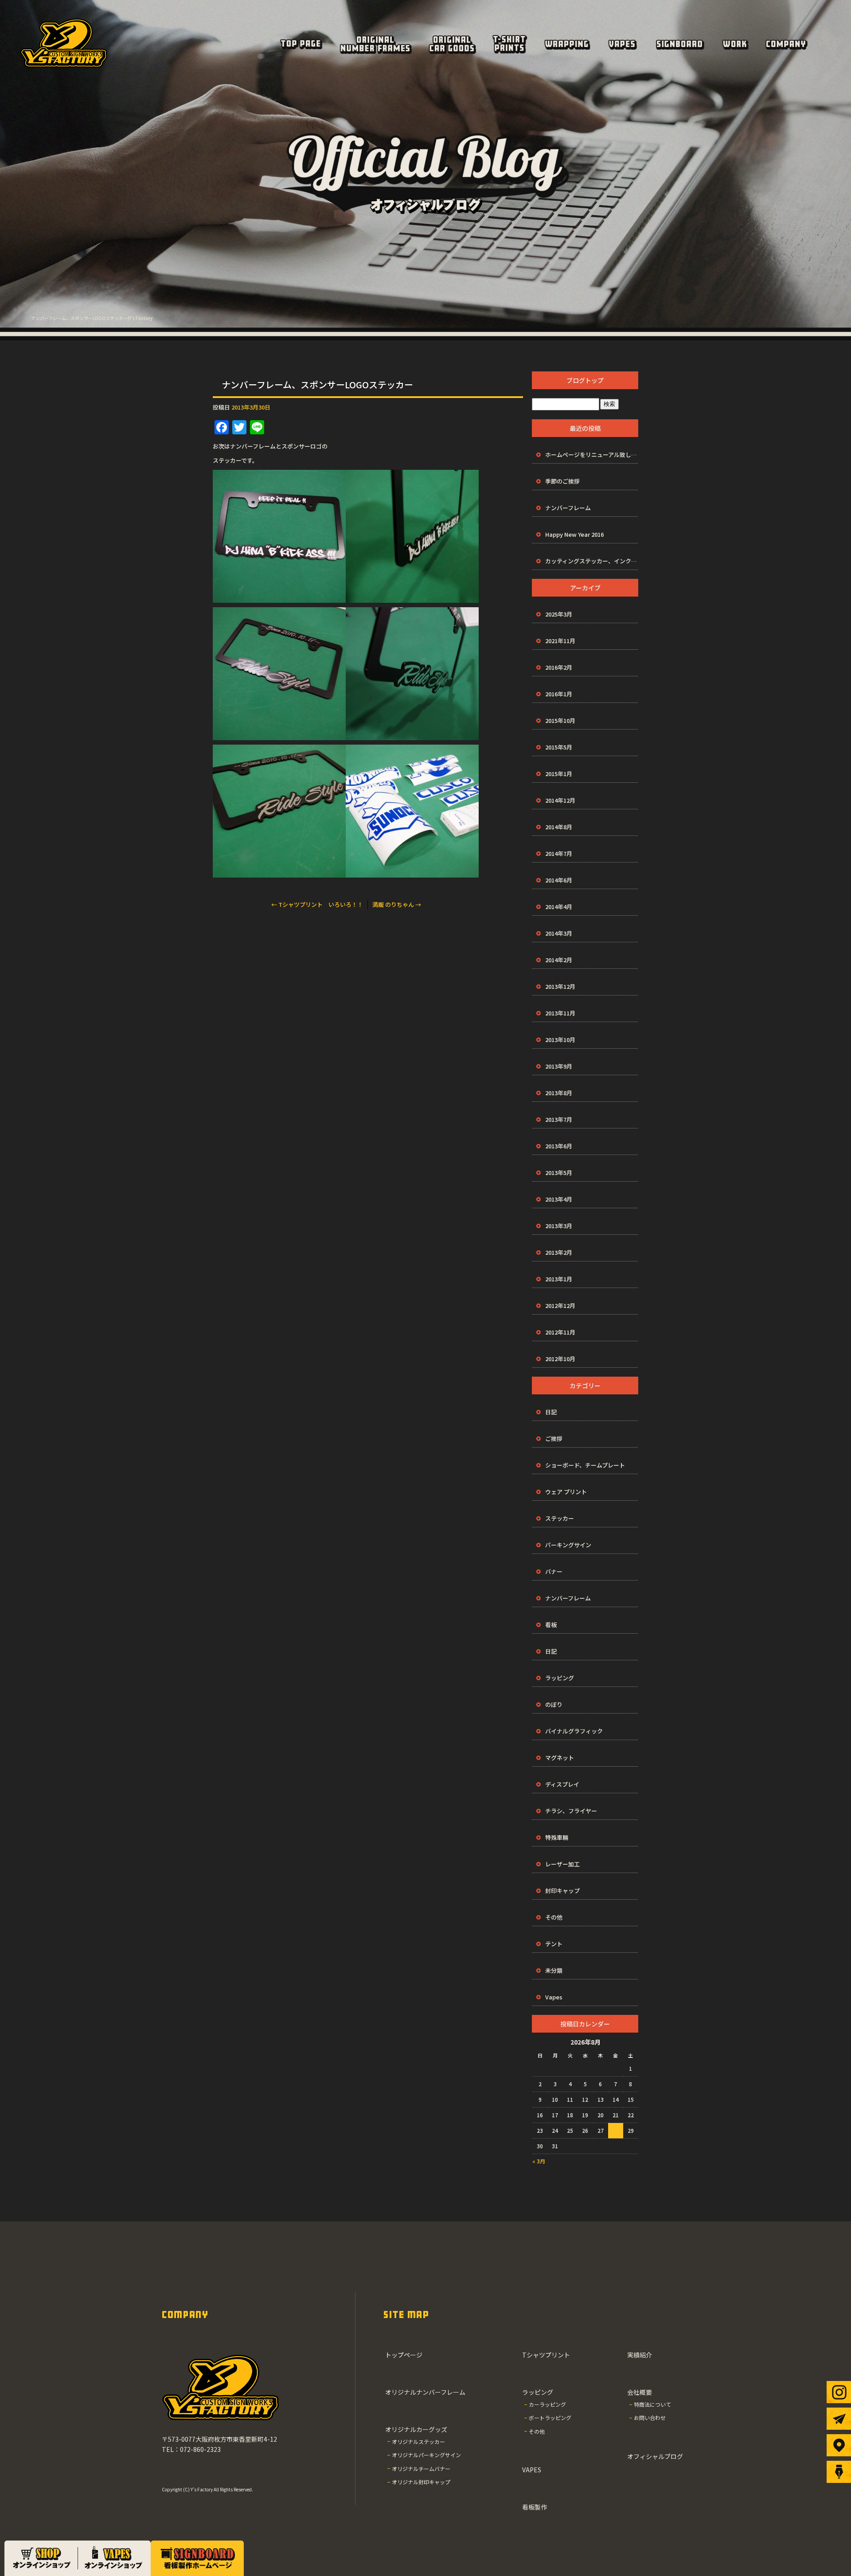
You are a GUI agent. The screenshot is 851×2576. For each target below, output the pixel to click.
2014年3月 (559, 933)
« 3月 (539, 2161)
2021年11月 (560, 641)
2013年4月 (559, 1199)
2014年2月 (559, 960)
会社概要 (786, 44)
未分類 (554, 1970)
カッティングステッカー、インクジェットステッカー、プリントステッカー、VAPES (592, 561)
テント (554, 1944)
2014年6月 (559, 880)
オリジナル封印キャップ (421, 2482)
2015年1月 (559, 774)
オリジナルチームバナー (421, 2469)
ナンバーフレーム (568, 508)
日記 (551, 1412)
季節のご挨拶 (562, 481)
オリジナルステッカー (418, 2441)
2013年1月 (559, 1279)
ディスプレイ (562, 1784)
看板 (551, 1625)
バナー (554, 1571)
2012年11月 (560, 1332)
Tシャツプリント (509, 44)
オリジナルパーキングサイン (426, 2455)
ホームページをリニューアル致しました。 (592, 455)
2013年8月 (559, 1093)
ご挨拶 (554, 1438)
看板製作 (679, 44)
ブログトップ (585, 380)
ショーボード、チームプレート (585, 1465)
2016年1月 (559, 694)
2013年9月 (559, 1066)
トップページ (301, 44)
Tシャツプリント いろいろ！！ (317, 904)
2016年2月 (559, 667)
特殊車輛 (557, 1837)
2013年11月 (560, 1013)
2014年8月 (559, 827)
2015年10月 (560, 720)
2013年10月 (560, 1040)
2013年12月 (560, 986)
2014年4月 (559, 907)
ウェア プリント (566, 1492)
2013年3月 (559, 1226)
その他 (554, 1917)
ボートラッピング (550, 2418)
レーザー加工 (562, 1864)
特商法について (652, 2404)
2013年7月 (559, 1119)
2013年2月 (559, 1252)
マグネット (560, 1758)
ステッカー (560, 1518)
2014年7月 (559, 853)
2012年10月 (560, 1359)
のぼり (554, 1704)
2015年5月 (559, 747)
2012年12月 (560, 1306)
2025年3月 (559, 614)
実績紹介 (735, 44)
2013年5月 (559, 1173)
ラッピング (566, 44)
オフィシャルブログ (655, 2456)
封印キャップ (562, 1891)
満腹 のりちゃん (397, 904)
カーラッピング (547, 2404)
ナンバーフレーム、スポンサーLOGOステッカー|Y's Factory (92, 318)
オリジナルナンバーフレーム (375, 44)
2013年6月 (559, 1146)
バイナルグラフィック (574, 1731)
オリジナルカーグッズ (452, 44)
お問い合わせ (650, 2418)
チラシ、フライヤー (571, 1811)
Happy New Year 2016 (574, 534)
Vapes (554, 1997)
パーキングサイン (568, 1545)
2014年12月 (560, 800)
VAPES (622, 44)
